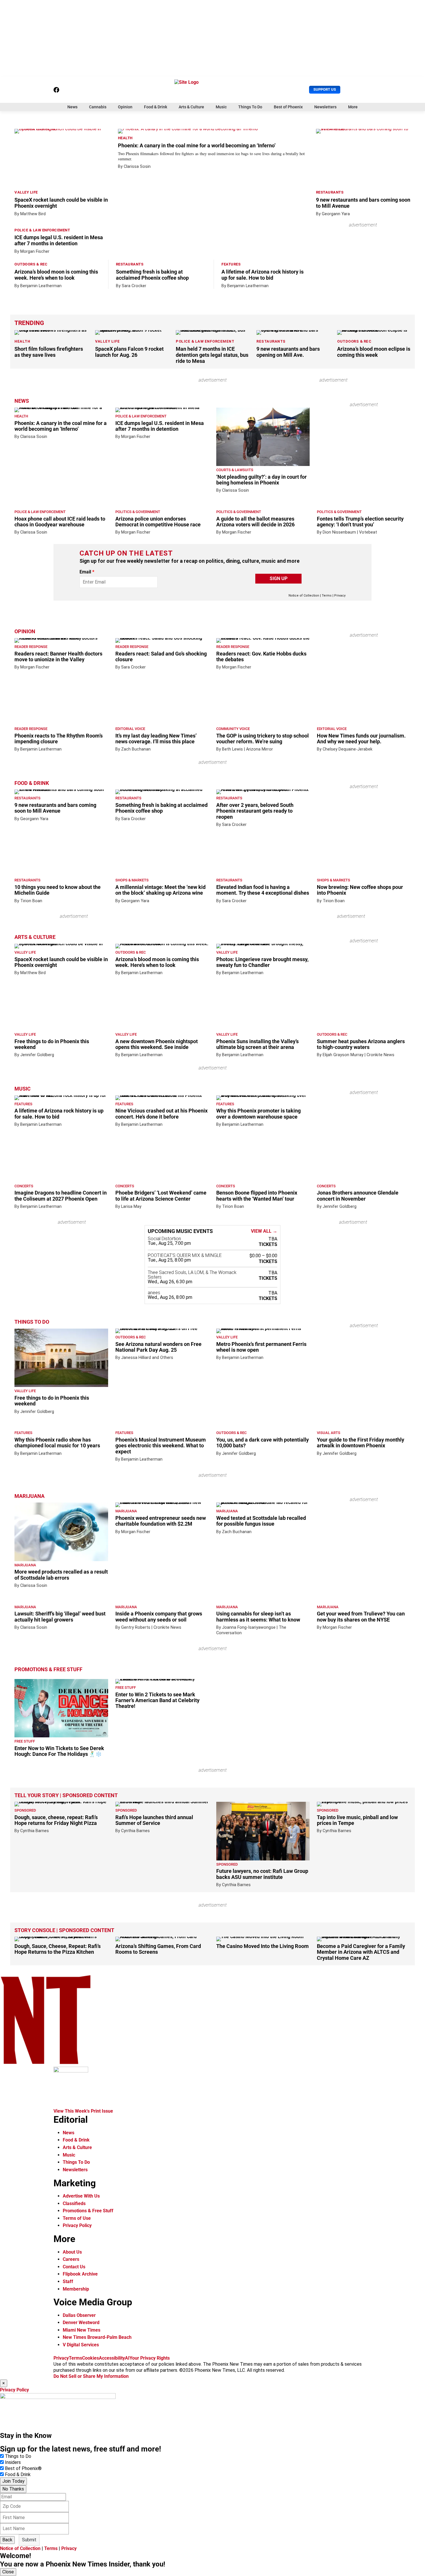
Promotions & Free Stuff (48, 1669)
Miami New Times (82, 2330)
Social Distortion (164, 1239)
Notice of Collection (304, 596)
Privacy (340, 596)
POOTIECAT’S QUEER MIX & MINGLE (185, 1256)
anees (154, 1293)
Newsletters (325, 107)
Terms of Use (77, 2218)
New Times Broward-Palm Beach (97, 2337)
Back (7, 2540)
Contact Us (74, 2267)
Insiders (13, 2462)
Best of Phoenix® (23, 2468)
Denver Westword (81, 2323)
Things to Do (18, 2456)
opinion (25, 632)
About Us (72, 2252)
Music (221, 107)
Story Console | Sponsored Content (64, 1930)
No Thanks (13, 2489)
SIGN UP (279, 578)
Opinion (125, 107)
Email (87, 572)
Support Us (325, 89)
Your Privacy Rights (150, 2358)
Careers (71, 2259)
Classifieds (74, 2203)
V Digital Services (81, 2345)
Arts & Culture (191, 107)
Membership (76, 2289)
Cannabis (98, 107)
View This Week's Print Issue (83, 2111)
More (353, 107)
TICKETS (268, 1244)
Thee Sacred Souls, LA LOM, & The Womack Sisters (192, 1275)
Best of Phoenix (288, 107)
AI (127, 2358)
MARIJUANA (29, 1496)
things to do (32, 1322)
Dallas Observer (79, 2315)
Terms (327, 596)
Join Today (13, 2481)
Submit (29, 2540)
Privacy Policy (77, 2225)
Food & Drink (156, 107)
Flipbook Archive (80, 2274)
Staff (68, 2281)
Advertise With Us (81, 2196)
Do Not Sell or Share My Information (91, 2376)
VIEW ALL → (264, 1231)
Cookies (90, 2358)
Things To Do (250, 107)
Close (8, 2572)
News (72, 107)
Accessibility (112, 2358)
